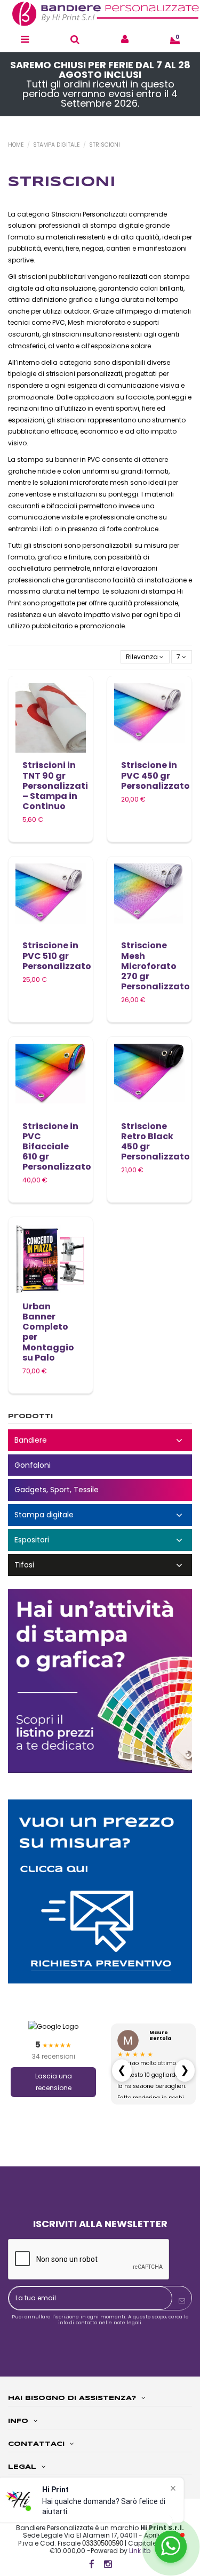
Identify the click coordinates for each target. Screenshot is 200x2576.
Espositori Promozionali (100, 1540)
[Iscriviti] (182, 2301)
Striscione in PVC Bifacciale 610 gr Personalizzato (57, 1147)
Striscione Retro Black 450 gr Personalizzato (155, 1142)
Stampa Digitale (100, 1515)
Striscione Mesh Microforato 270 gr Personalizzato (155, 966)
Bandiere (100, 1440)
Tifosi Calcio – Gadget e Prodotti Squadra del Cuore (100, 1565)
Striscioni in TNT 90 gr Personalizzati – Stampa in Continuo (55, 786)
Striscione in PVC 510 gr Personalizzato (57, 955)
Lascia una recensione (54, 2082)
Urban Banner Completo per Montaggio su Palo (48, 1332)
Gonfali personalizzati (100, 1465)
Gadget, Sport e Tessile (100, 1490)
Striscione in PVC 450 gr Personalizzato (155, 775)
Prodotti (30, 1416)
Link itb (140, 2551)
